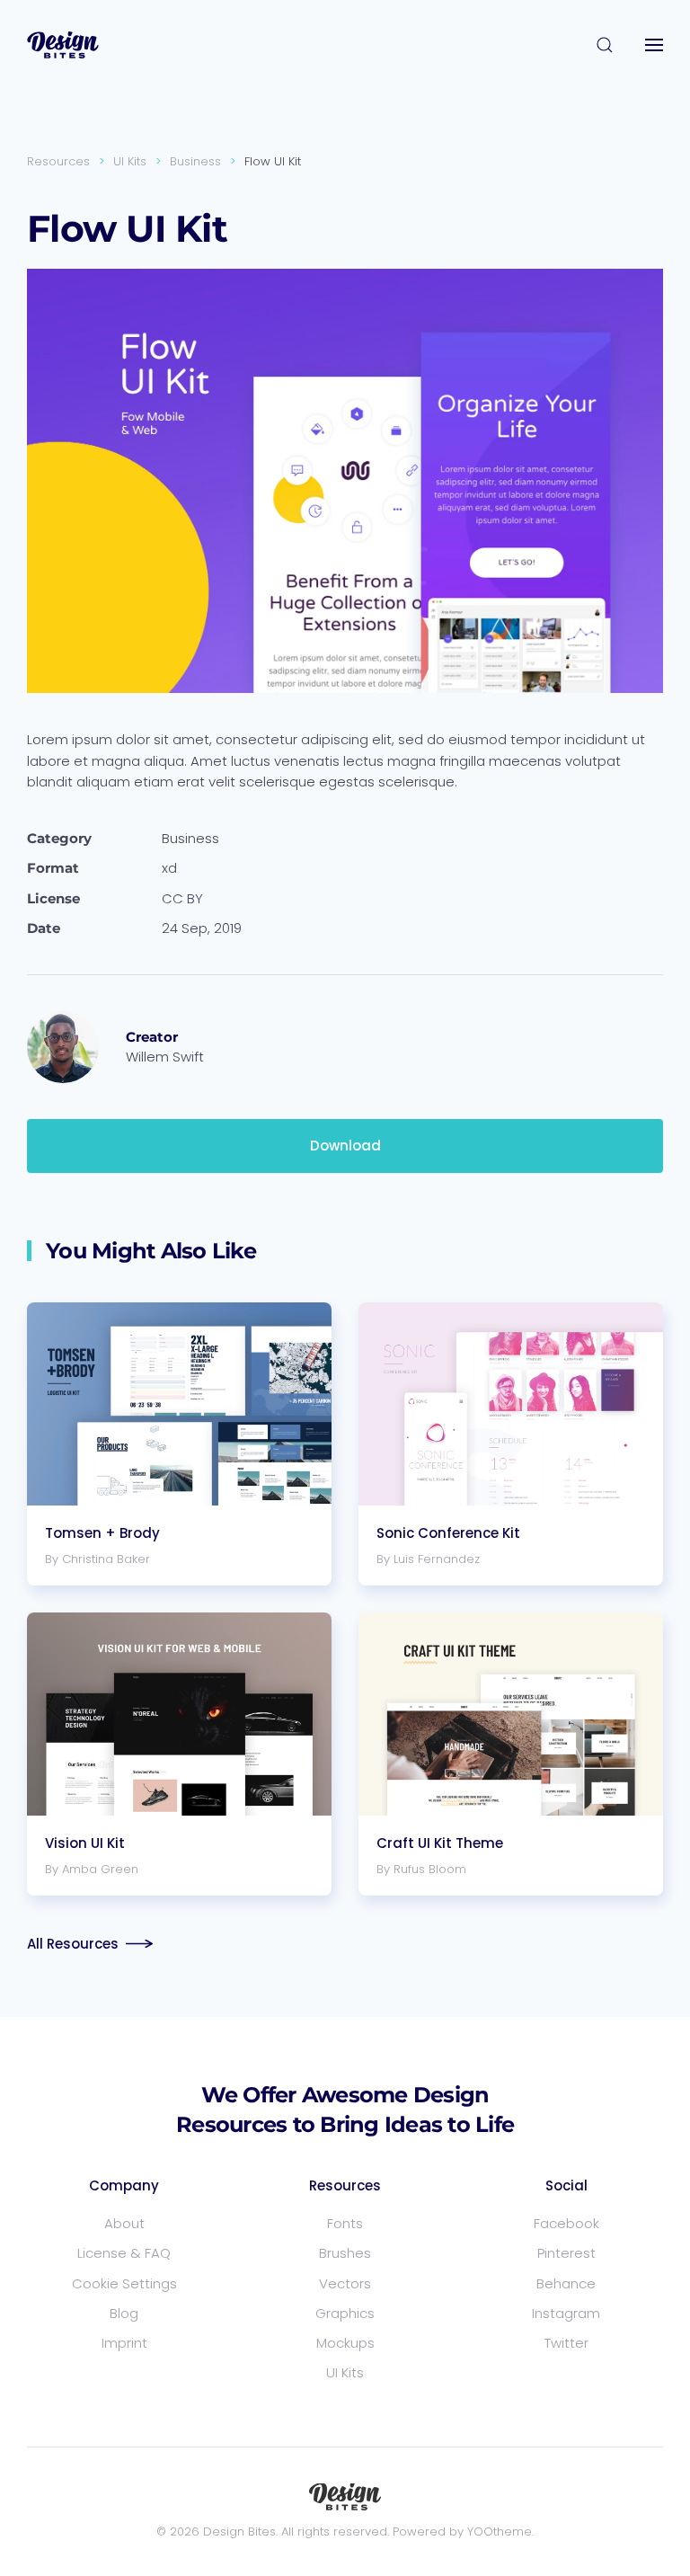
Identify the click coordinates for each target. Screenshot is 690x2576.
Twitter (566, 2343)
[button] (605, 45)
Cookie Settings (124, 2283)
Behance (566, 2283)
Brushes (345, 2253)
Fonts (345, 2223)
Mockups (345, 2343)
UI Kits (345, 2372)
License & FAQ (124, 2253)
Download (345, 1146)
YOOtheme (500, 2532)
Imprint (124, 2343)
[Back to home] (63, 45)
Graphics (345, 2313)
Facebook (566, 2223)
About (124, 2223)
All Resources (73, 1944)
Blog (124, 2313)
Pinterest (566, 2253)
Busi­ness (190, 838)
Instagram (566, 2313)
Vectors (345, 2283)
